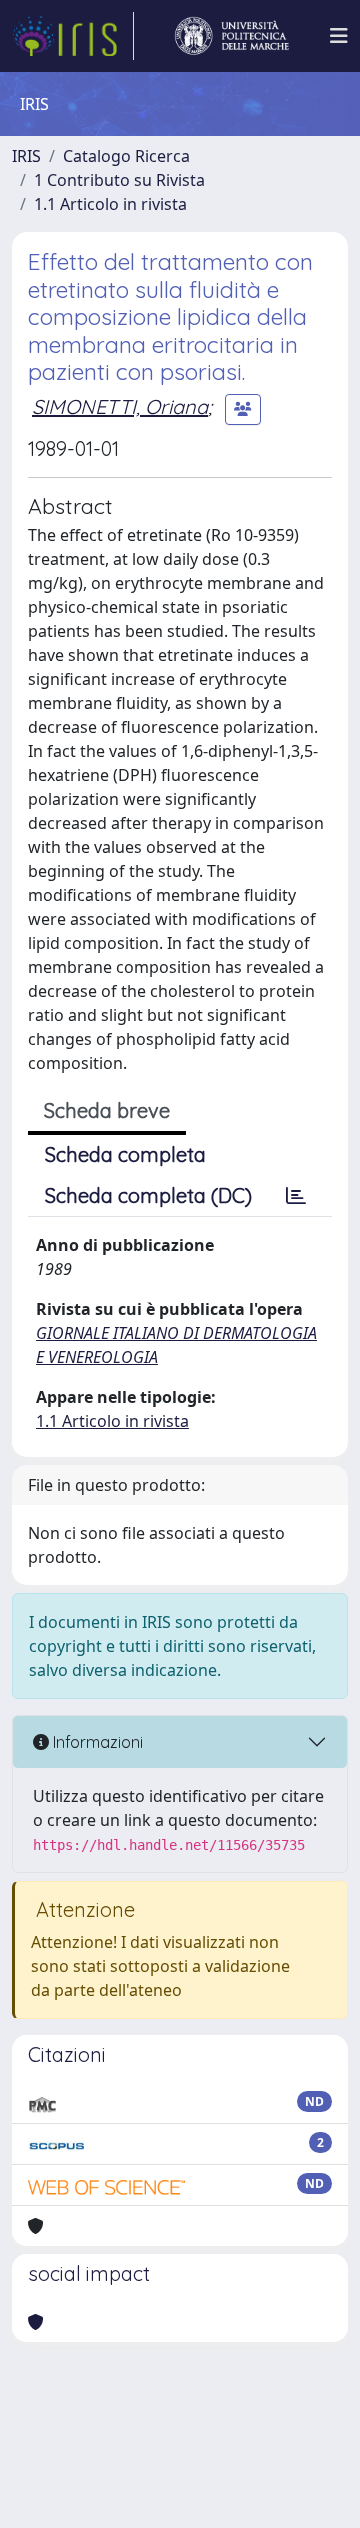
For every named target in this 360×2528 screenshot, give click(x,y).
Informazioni (96, 1742)
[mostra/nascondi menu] (339, 36)
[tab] (296, 1196)
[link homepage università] (232, 36)
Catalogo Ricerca (126, 156)
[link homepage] (73, 36)
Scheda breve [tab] (107, 1110)
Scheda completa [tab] (125, 1154)
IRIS (26, 156)
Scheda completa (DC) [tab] (148, 1195)
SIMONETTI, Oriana (120, 406)
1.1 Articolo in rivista (110, 204)
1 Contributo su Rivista (119, 180)
